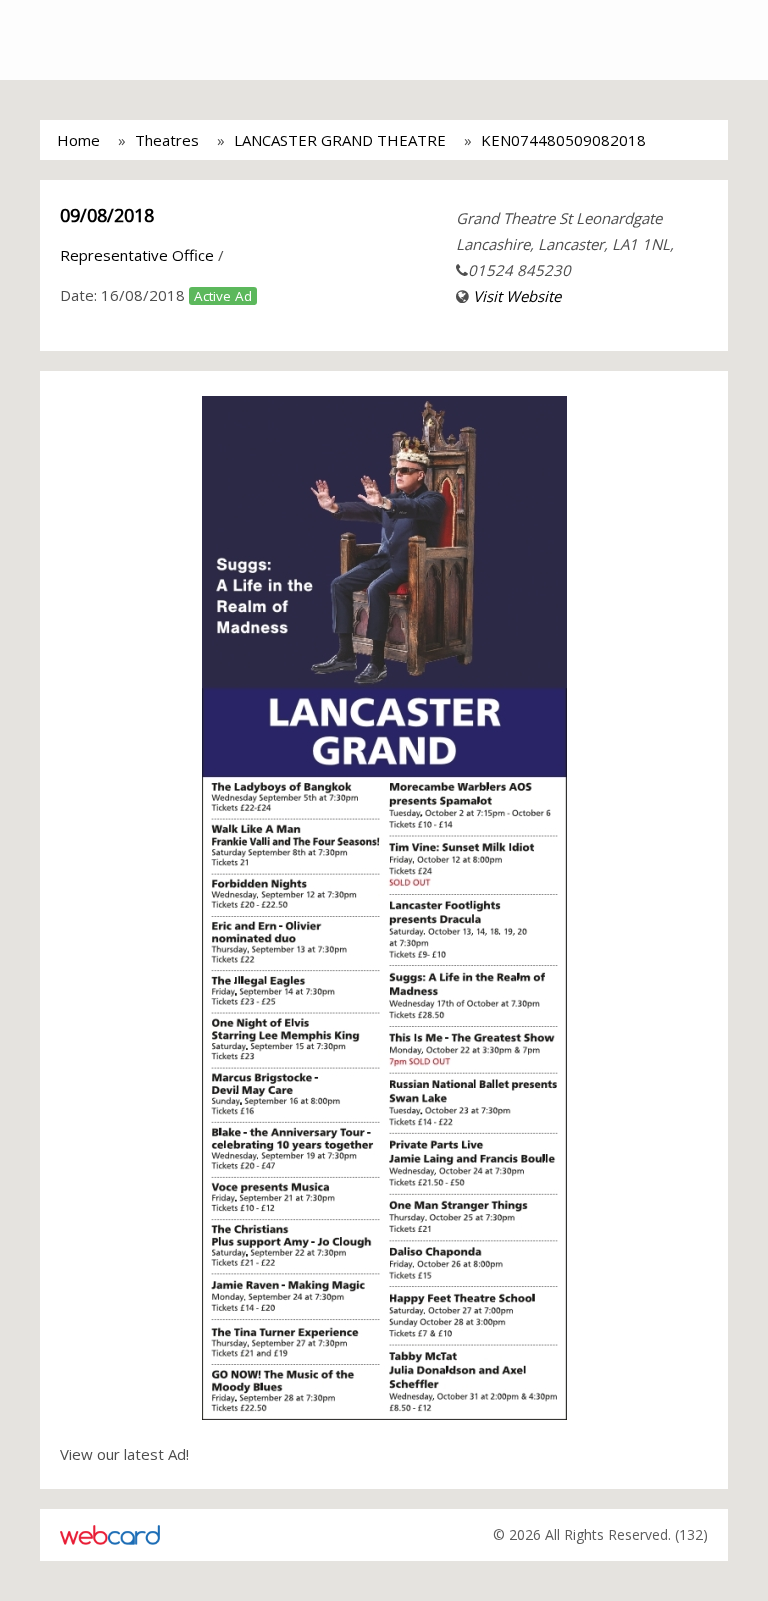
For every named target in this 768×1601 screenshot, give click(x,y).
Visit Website (517, 296)
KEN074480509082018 (563, 140)
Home (78, 140)
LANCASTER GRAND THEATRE (340, 140)
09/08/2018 (107, 215)
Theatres (167, 140)
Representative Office (137, 255)
